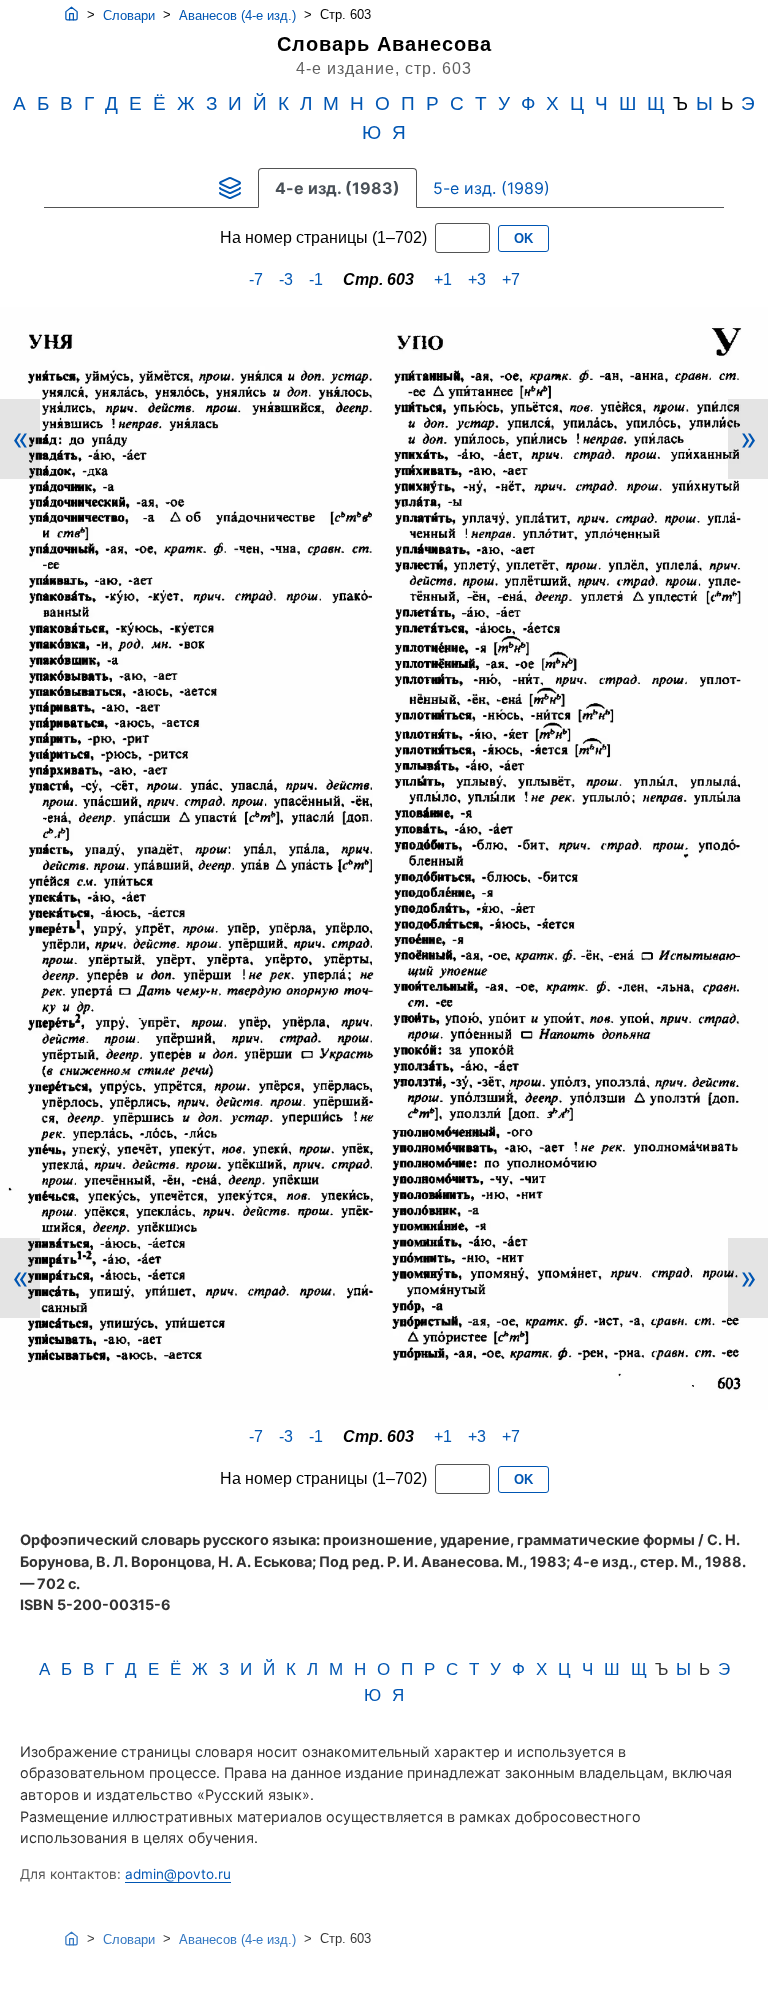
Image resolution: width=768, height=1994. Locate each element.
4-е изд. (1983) (337, 188)
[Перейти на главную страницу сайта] (71, 15)
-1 (316, 279)
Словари (129, 15)
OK (523, 238)
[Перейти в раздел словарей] (230, 188)
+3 (477, 279)
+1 (443, 279)
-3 (286, 279)
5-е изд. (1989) (491, 188)
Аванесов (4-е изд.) (237, 15)
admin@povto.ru (178, 1874)
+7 (511, 279)
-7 (256, 279)
